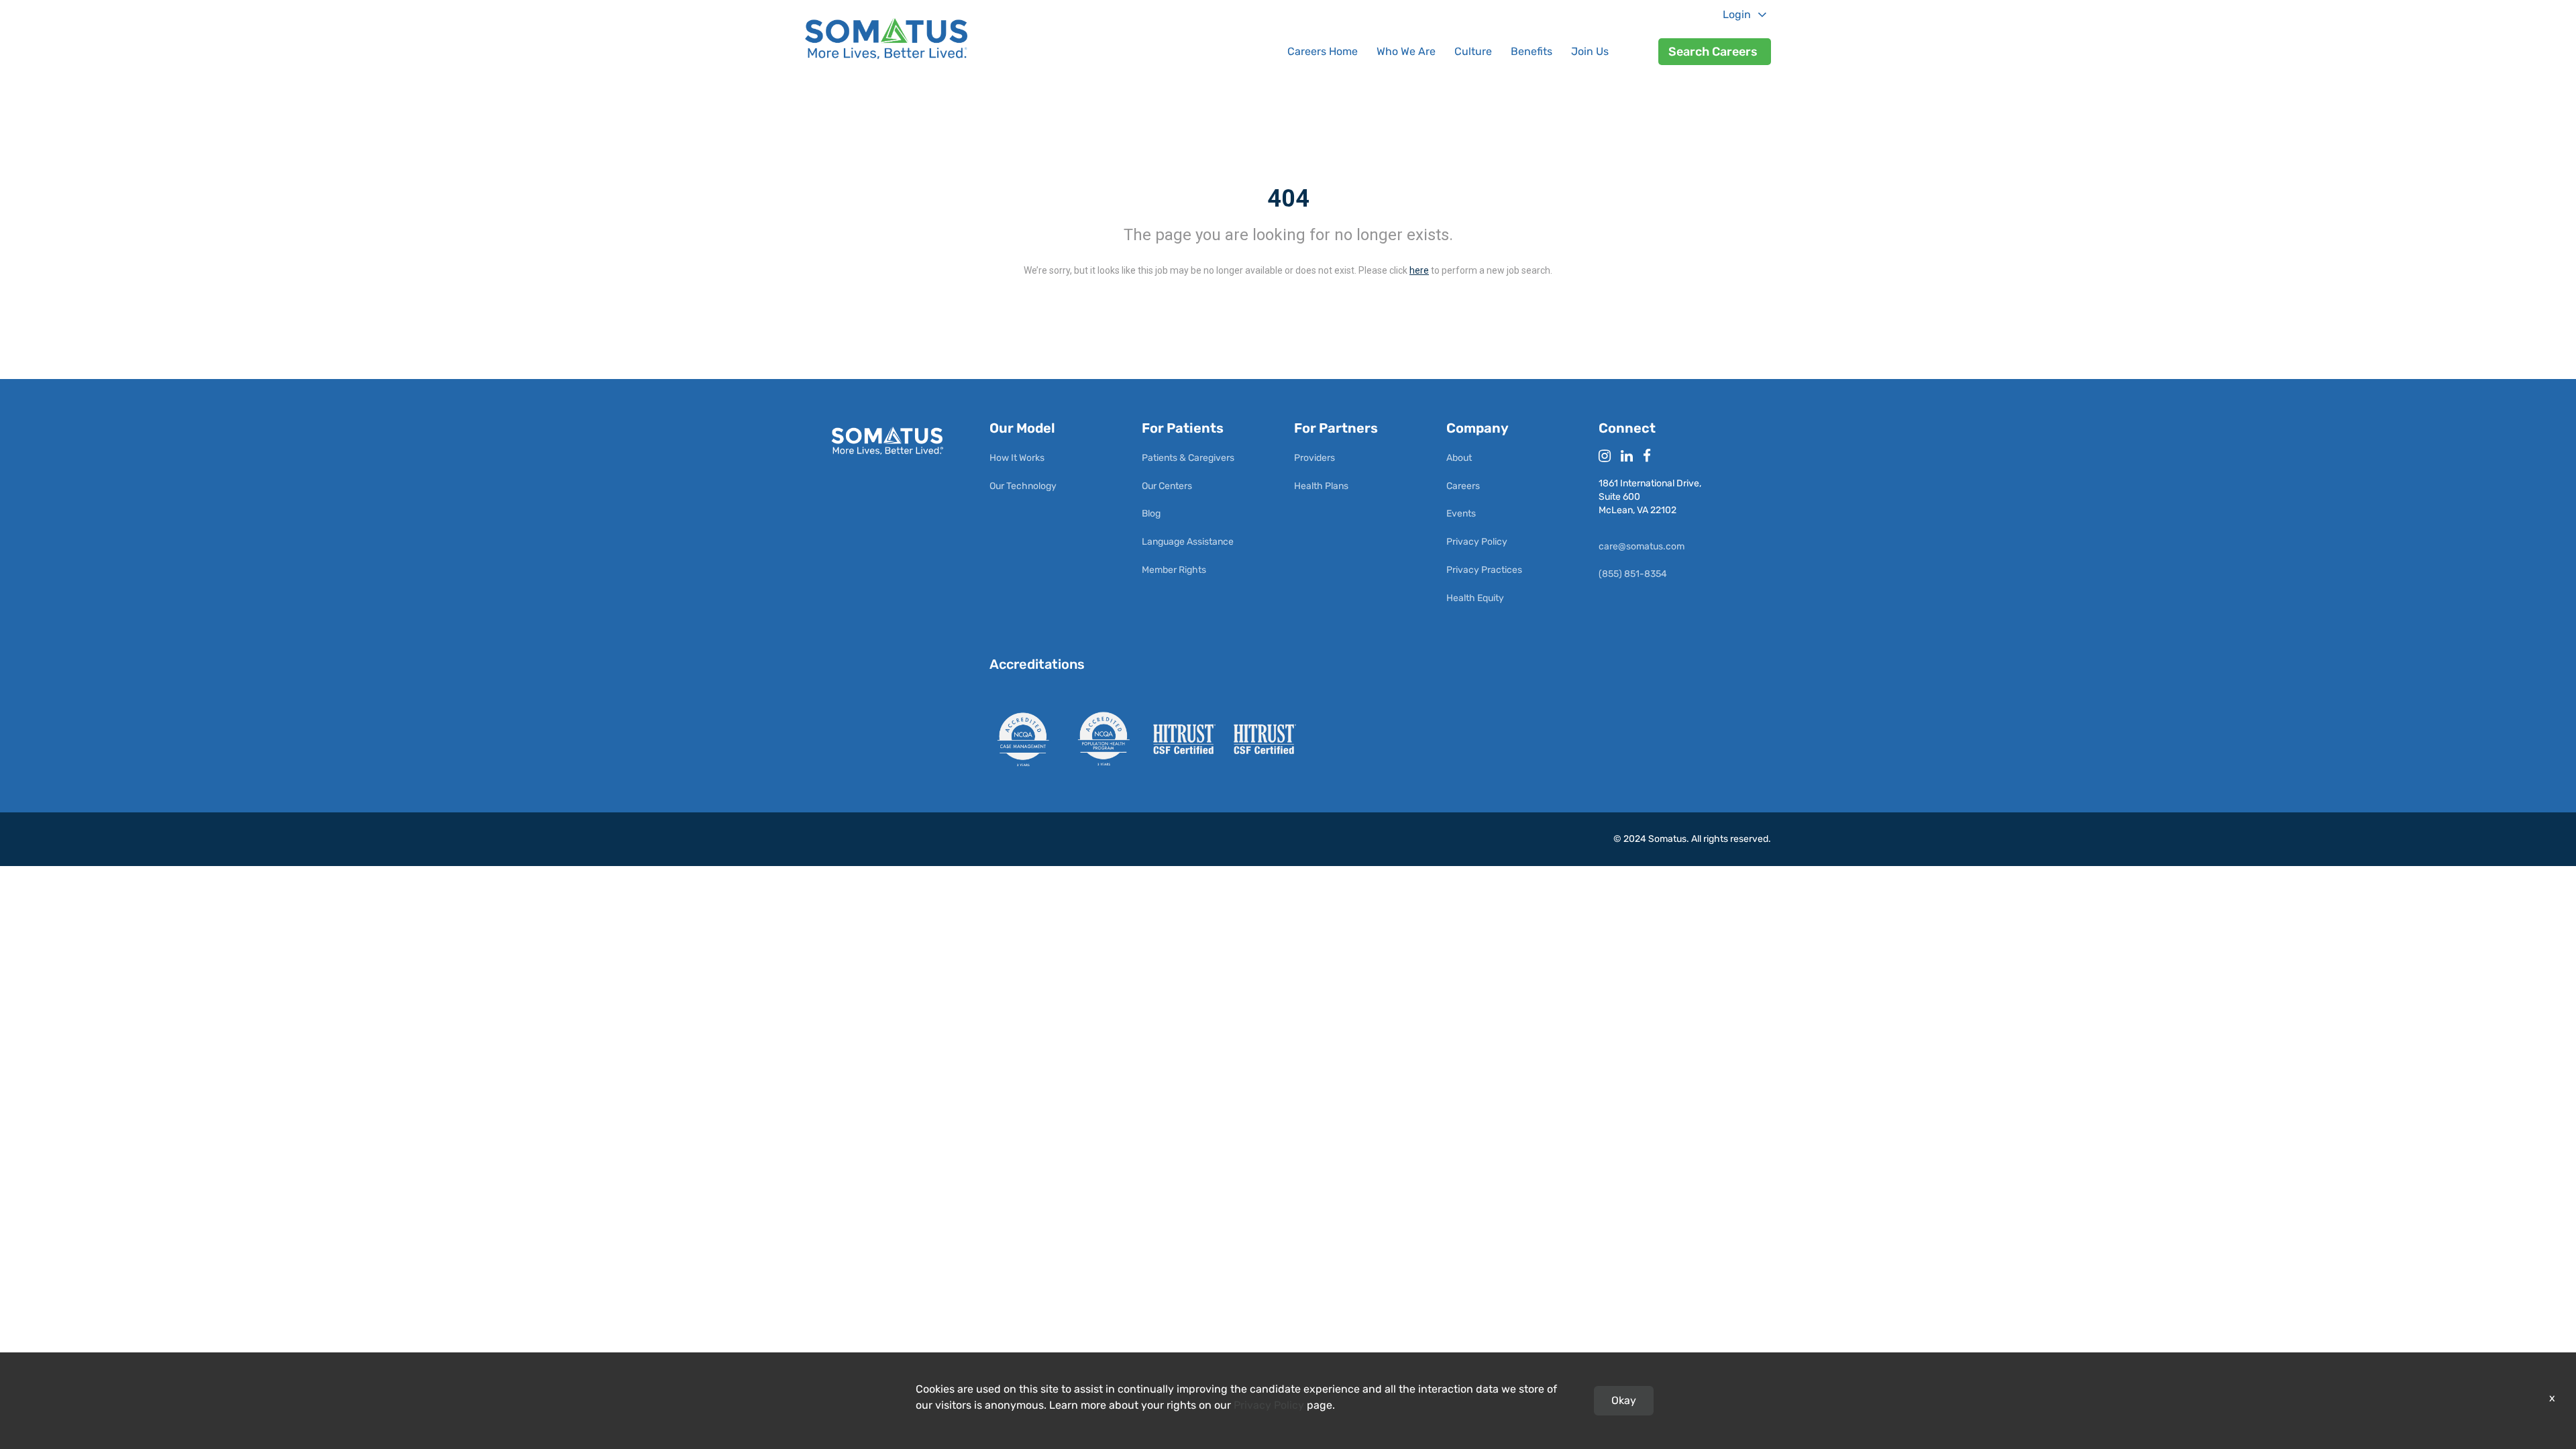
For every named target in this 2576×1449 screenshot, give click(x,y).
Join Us (1590, 51)
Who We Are (1406, 51)
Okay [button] (1624, 1400)
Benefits (1532, 51)
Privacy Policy (1269, 1405)
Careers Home (1323, 51)
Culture (1473, 51)
